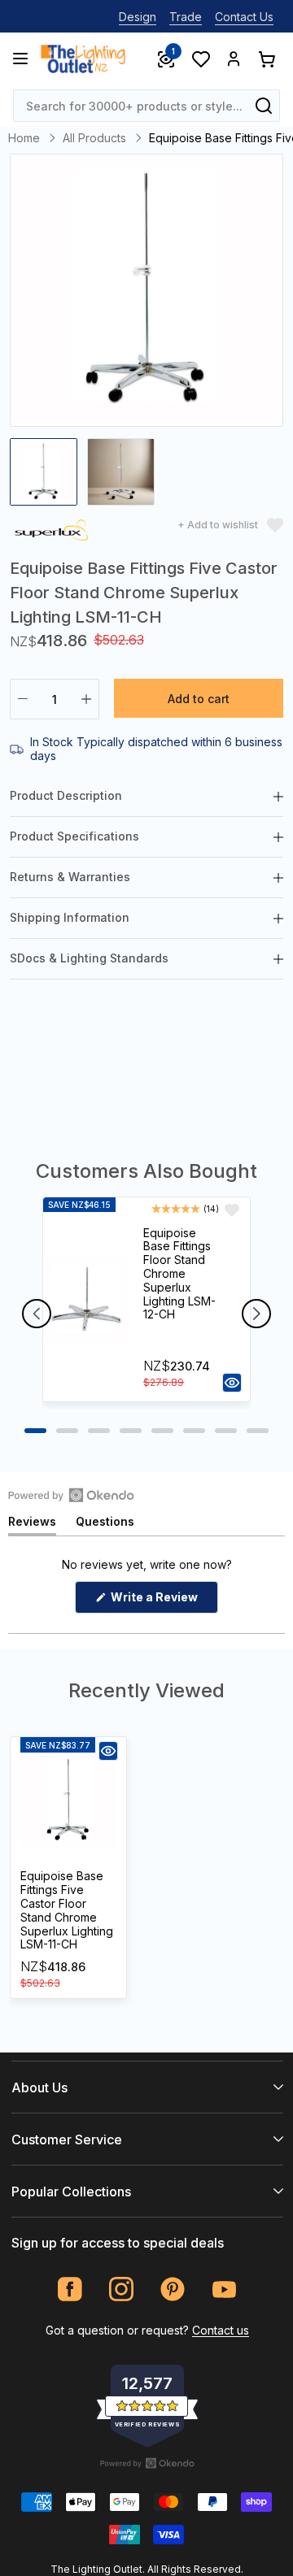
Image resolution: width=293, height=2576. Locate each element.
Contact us (221, 2330)
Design (138, 17)
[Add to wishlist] (232, 1210)
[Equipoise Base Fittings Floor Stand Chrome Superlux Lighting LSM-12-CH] (86, 1300)
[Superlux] (51, 533)
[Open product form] (232, 1383)
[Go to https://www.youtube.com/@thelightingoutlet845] (224, 2289)
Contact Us (244, 17)
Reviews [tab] (32, 1525)
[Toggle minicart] (266, 59)
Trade (186, 17)
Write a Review (163, 1601)
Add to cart (199, 699)
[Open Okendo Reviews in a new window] (71, 1495)
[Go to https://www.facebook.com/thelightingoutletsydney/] (70, 2289)
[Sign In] (234, 59)
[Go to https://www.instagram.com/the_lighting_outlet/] (122, 2289)
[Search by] (264, 106)
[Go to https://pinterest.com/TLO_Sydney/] (173, 2289)
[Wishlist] (200, 59)
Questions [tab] (105, 1525)
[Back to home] (83, 59)
